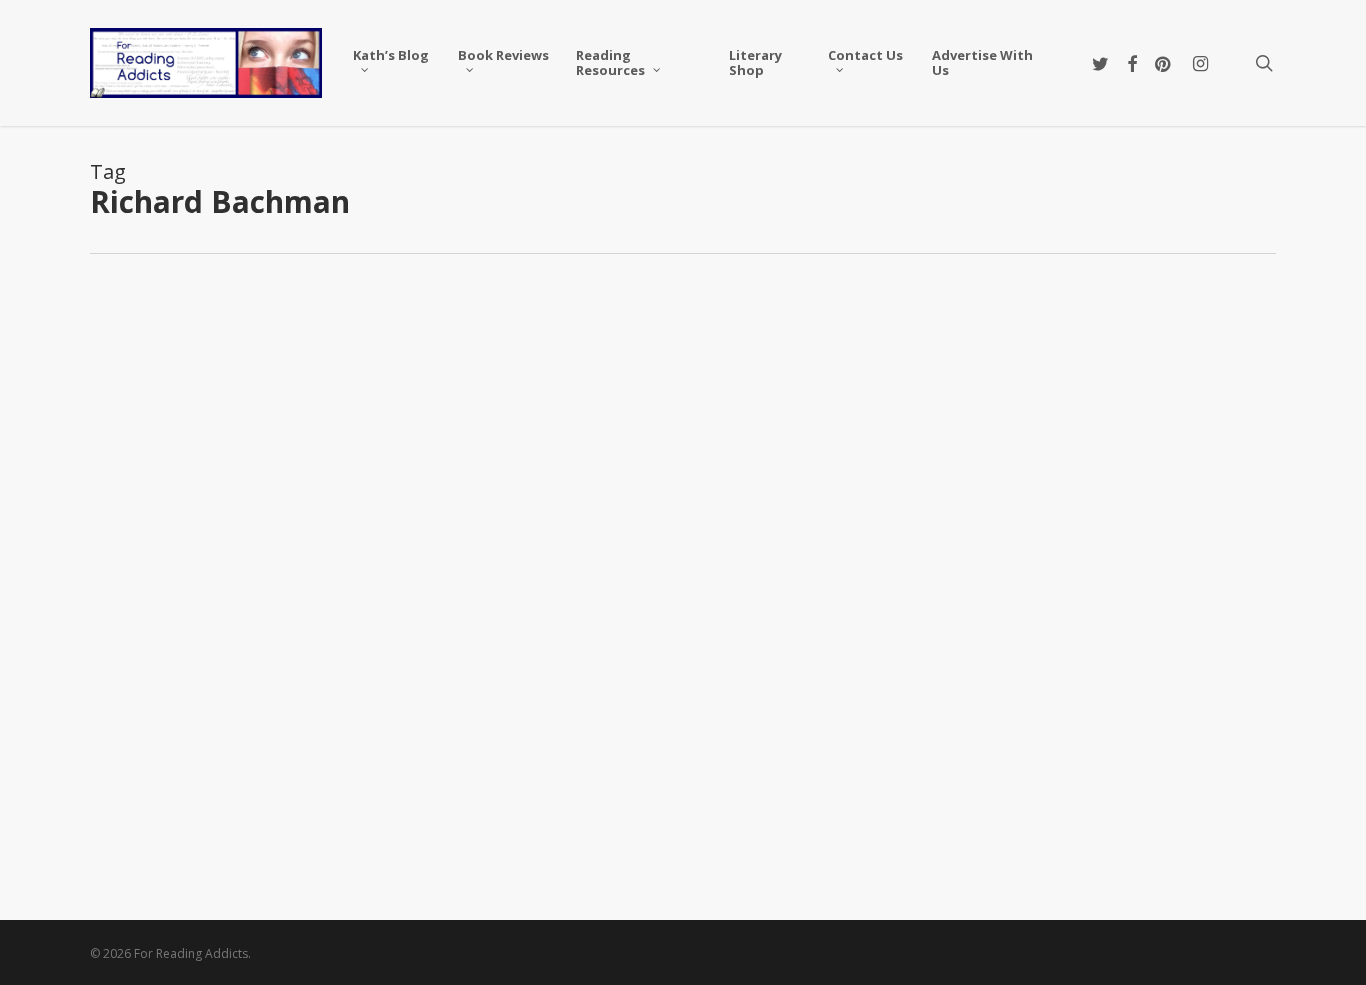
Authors (151, 325)
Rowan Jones (166, 836)
